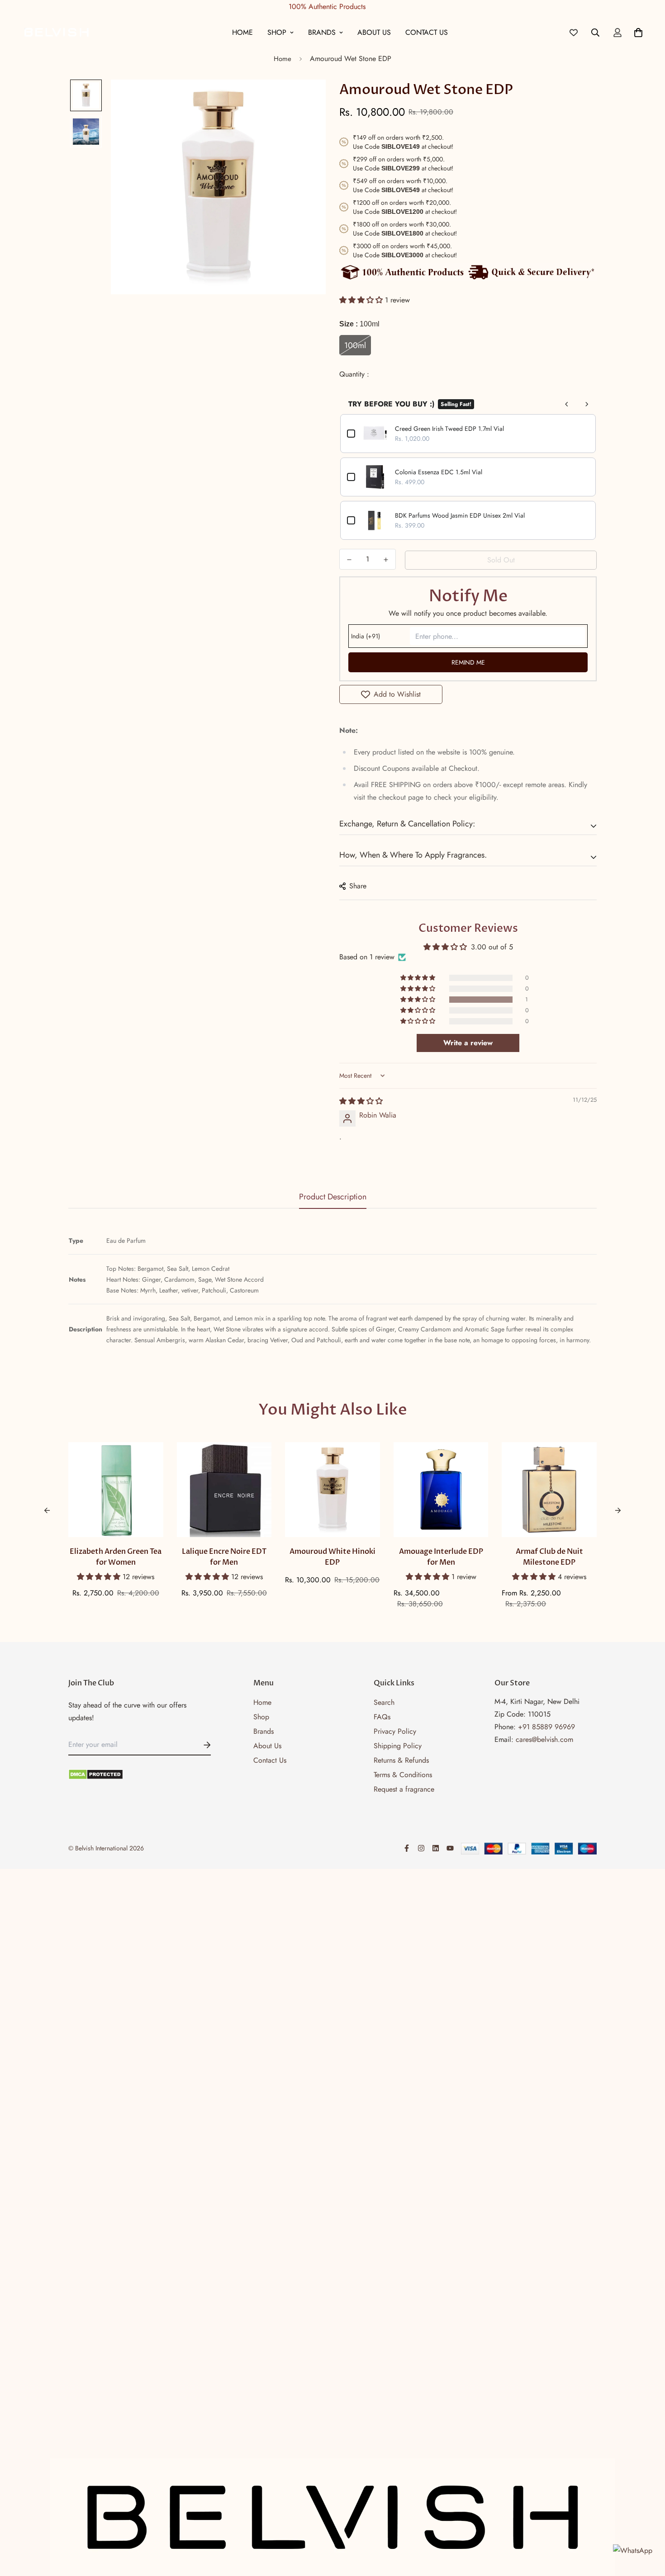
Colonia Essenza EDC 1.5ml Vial (439, 472)
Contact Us (427, 32)
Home (242, 32)
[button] (362, 300)
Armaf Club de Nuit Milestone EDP (549, 1557)
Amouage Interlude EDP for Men (441, 1557)
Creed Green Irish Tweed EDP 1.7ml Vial (449, 429)
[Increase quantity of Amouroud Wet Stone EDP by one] (386, 560)
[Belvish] (56, 32)
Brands (322, 32)
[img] (361, 1101)
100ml (355, 345)
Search (384, 1702)
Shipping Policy (398, 1746)
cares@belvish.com (544, 1739)
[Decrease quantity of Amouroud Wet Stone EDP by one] (349, 560)
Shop (277, 32)
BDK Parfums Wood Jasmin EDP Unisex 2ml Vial (460, 515)
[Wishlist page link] (574, 33)
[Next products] (587, 404)
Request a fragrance (404, 1789)
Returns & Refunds (401, 1760)
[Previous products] (567, 404)
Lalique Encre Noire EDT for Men (224, 1557)
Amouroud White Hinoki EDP (332, 1557)
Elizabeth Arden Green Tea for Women (116, 1557)
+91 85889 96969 (546, 1727)
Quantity (353, 374)
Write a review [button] (468, 1043)
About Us (374, 32)
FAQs (382, 1717)
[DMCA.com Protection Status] (140, 1774)
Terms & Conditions (403, 1775)
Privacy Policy (395, 1731)
